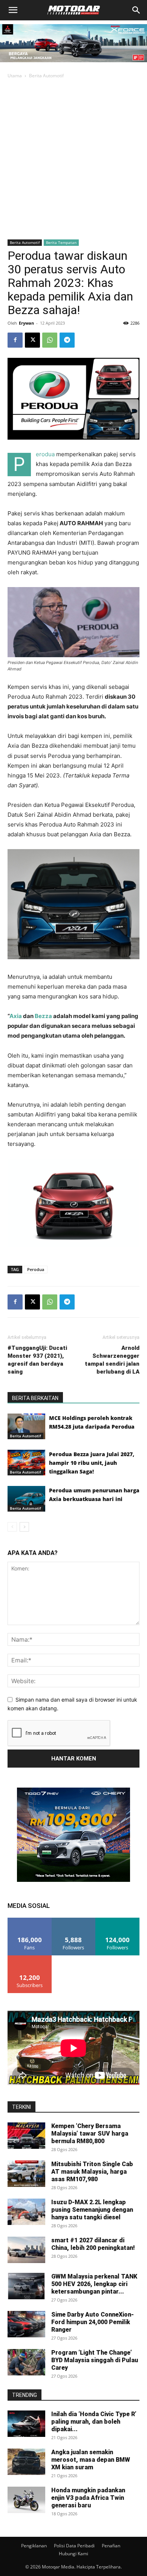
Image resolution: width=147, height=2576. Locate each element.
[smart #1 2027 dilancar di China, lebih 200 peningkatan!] (26, 2250)
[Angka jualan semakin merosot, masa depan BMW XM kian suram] (26, 2462)
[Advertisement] (73, 158)
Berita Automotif (46, 76)
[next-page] (24, 1527)
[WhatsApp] (50, 340)
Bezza (43, 1016)
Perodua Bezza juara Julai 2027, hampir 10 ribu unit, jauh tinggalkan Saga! (92, 1463)
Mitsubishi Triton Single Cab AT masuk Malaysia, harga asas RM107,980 (92, 2172)
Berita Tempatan (61, 242)
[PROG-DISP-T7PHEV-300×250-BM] (73, 1880)
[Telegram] (67, 340)
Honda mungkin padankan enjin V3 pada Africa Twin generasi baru (88, 2498)
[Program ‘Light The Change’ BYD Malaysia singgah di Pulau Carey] (26, 2362)
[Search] (136, 10)
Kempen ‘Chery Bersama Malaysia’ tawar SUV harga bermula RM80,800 (90, 2134)
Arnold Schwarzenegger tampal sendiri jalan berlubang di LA (112, 1360)
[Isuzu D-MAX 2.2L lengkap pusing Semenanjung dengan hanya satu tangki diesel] (26, 2212)
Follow (74, 1920)
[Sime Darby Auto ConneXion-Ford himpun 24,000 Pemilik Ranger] (26, 2324)
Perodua (36, 1269)
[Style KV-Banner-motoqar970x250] (73, 64)
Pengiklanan (34, 2546)
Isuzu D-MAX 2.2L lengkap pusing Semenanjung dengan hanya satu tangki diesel (92, 2210)
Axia (16, 1016)
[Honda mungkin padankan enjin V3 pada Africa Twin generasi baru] (26, 2500)
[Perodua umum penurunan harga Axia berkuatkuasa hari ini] (26, 1499)
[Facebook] (15, 340)
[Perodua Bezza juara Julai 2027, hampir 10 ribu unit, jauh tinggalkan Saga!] (26, 1463)
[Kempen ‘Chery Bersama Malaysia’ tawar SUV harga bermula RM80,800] (26, 2136)
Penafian (111, 2546)
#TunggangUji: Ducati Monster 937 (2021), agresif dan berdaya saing (37, 1360)
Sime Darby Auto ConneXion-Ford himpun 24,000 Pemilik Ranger (93, 2322)
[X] (32, 340)
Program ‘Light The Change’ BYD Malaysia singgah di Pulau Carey (95, 2360)
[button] (13, 10)
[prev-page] (12, 1527)
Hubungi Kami (73, 2554)
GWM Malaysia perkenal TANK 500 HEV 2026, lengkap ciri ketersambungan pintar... (94, 2284)
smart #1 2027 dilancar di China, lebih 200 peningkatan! (93, 2244)
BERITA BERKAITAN (35, 1398)
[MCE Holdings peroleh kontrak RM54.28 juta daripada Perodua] (26, 1427)
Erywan (26, 323)
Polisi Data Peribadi (74, 2546)
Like (30, 1920)
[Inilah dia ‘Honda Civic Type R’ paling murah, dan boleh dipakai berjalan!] (26, 2424)
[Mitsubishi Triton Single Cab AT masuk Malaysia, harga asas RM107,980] (26, 2174)
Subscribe (30, 1958)
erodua (45, 454)
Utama (15, 76)
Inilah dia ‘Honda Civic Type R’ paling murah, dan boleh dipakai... (94, 2422)
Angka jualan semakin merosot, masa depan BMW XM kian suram (91, 2460)
